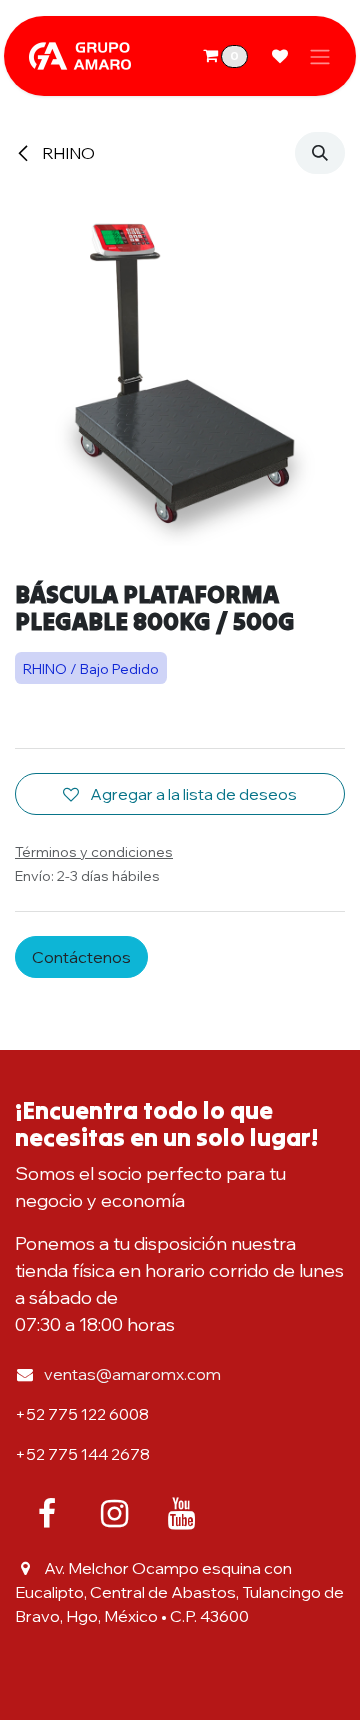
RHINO (67, 153)
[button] (320, 153)
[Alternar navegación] (320, 56)
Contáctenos (81, 957)
